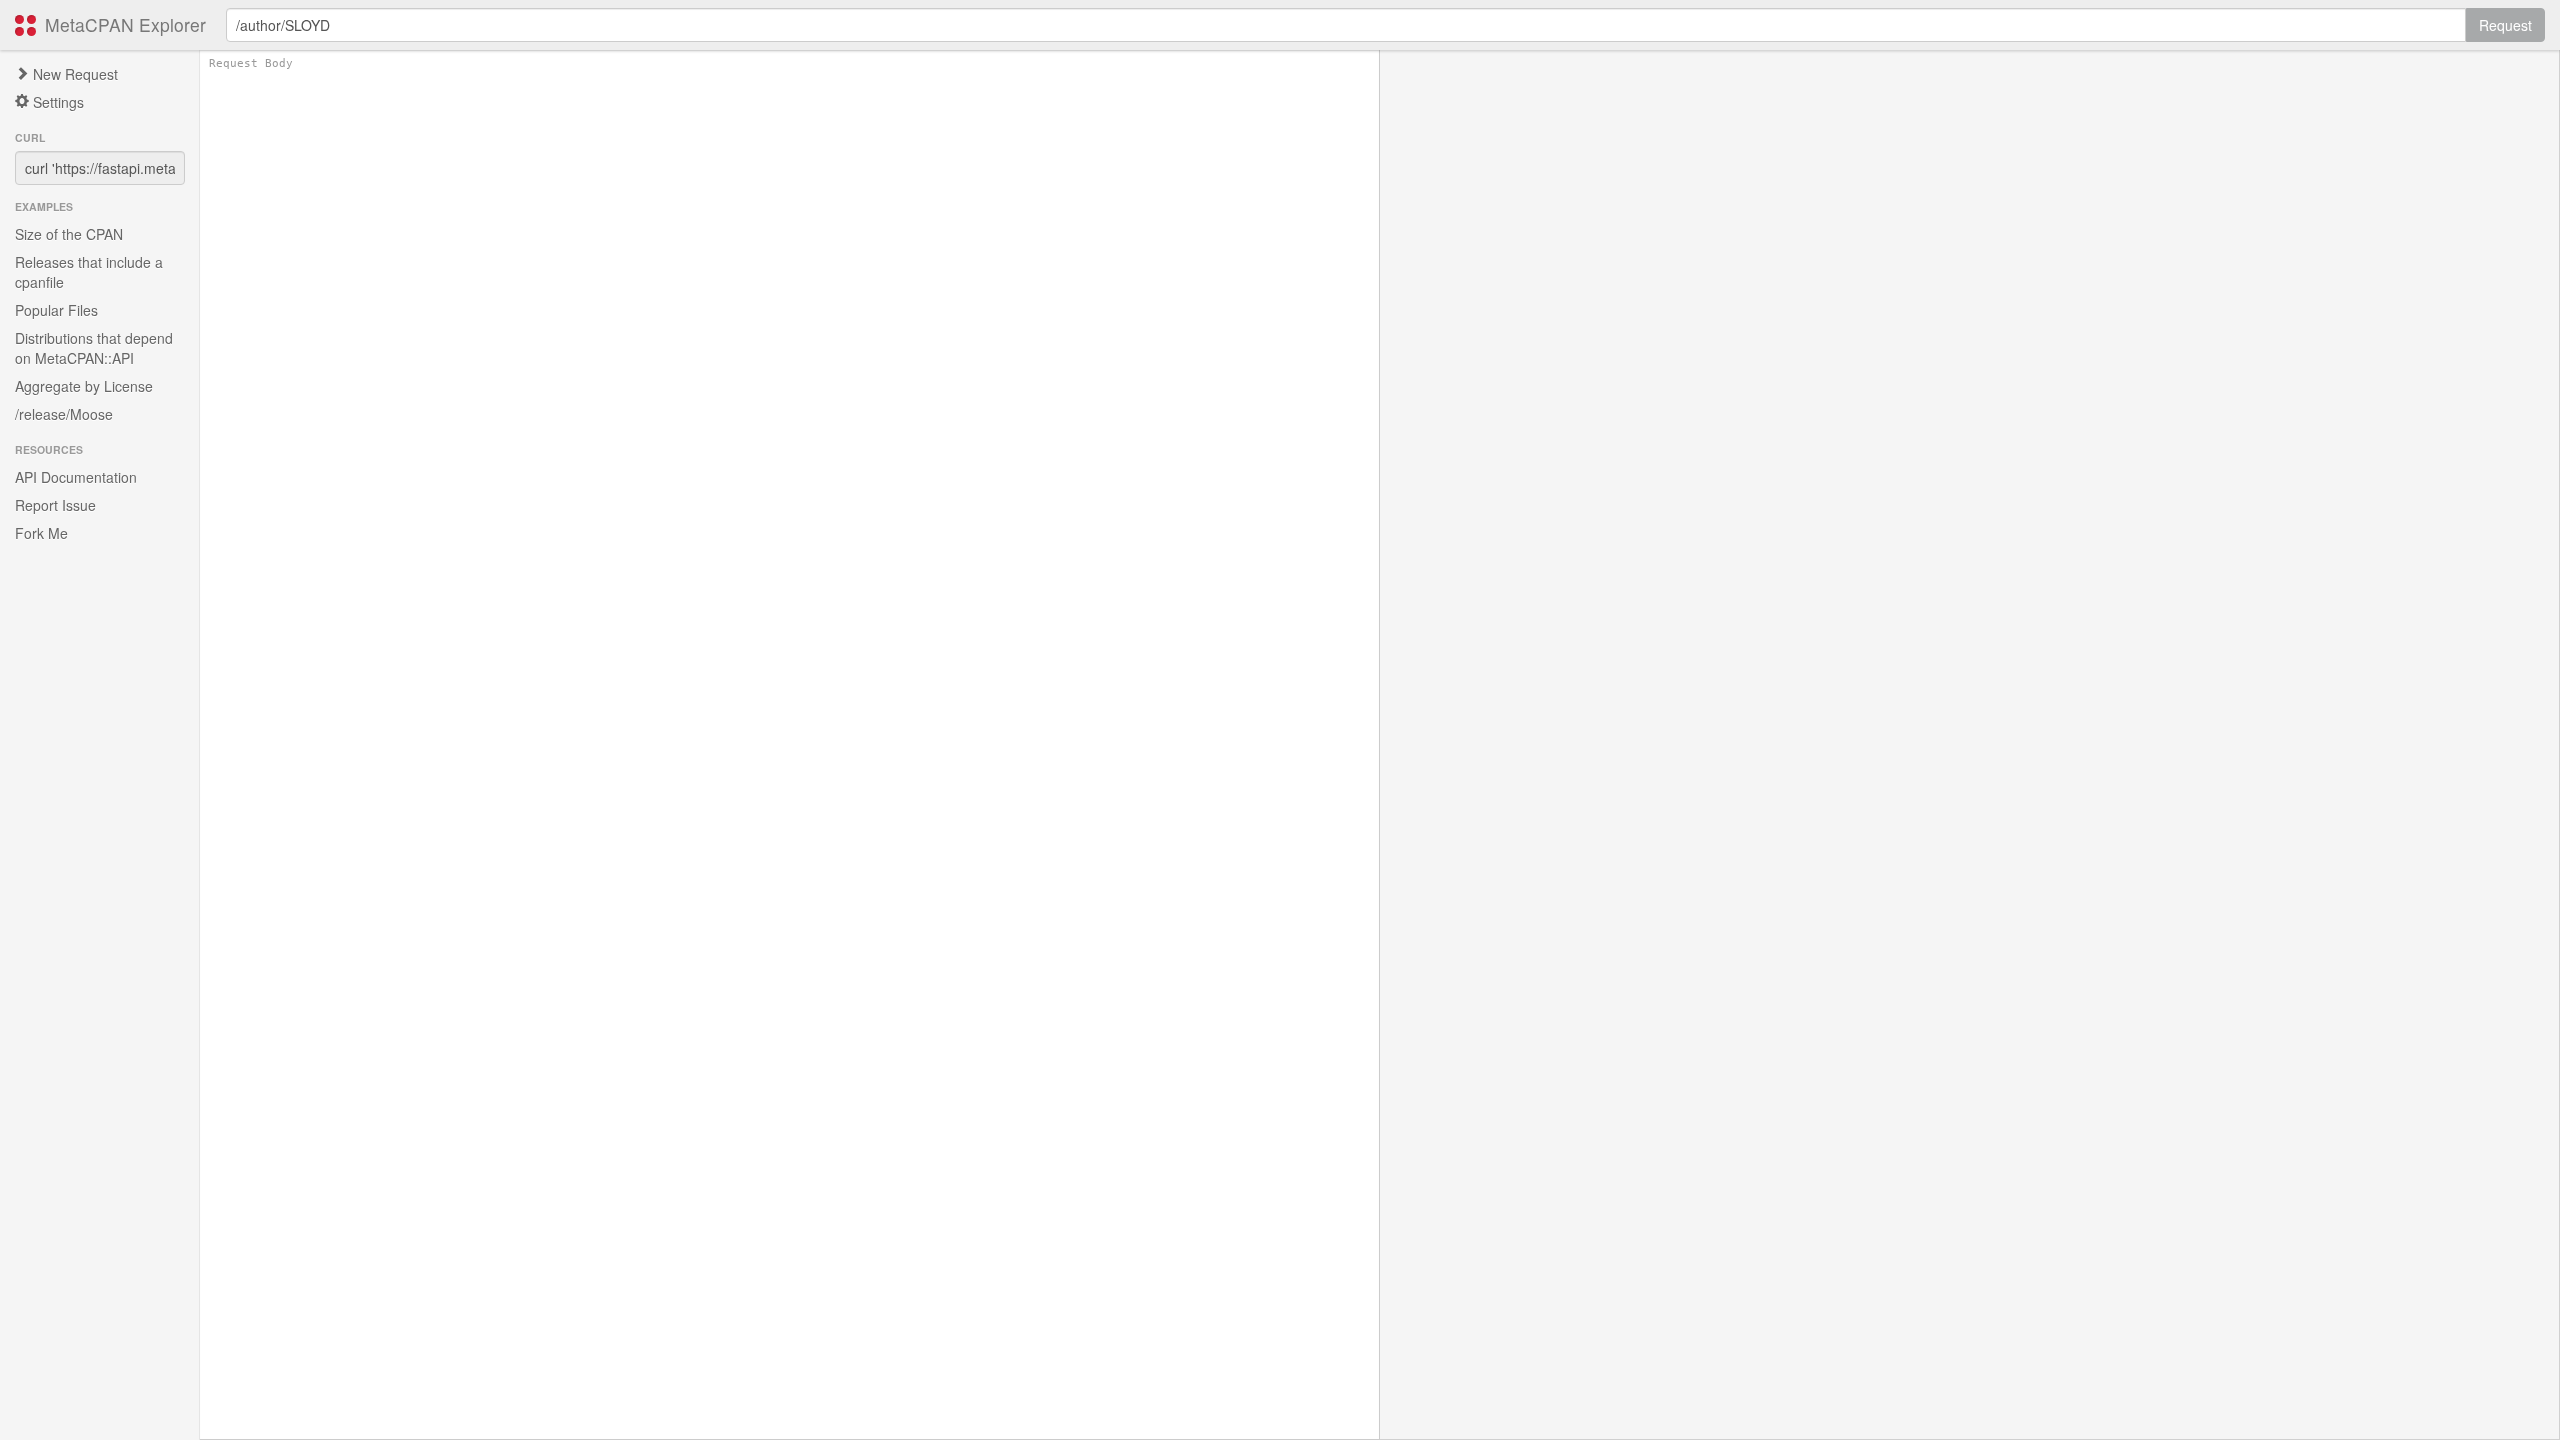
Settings (56, 102)
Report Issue (55, 505)
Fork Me (41, 533)
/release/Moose (64, 414)
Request (2505, 25)
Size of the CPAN (69, 234)
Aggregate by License (84, 386)
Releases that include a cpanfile (89, 272)
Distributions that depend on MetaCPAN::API (94, 348)
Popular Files (56, 310)
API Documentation (76, 477)
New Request (73, 74)
